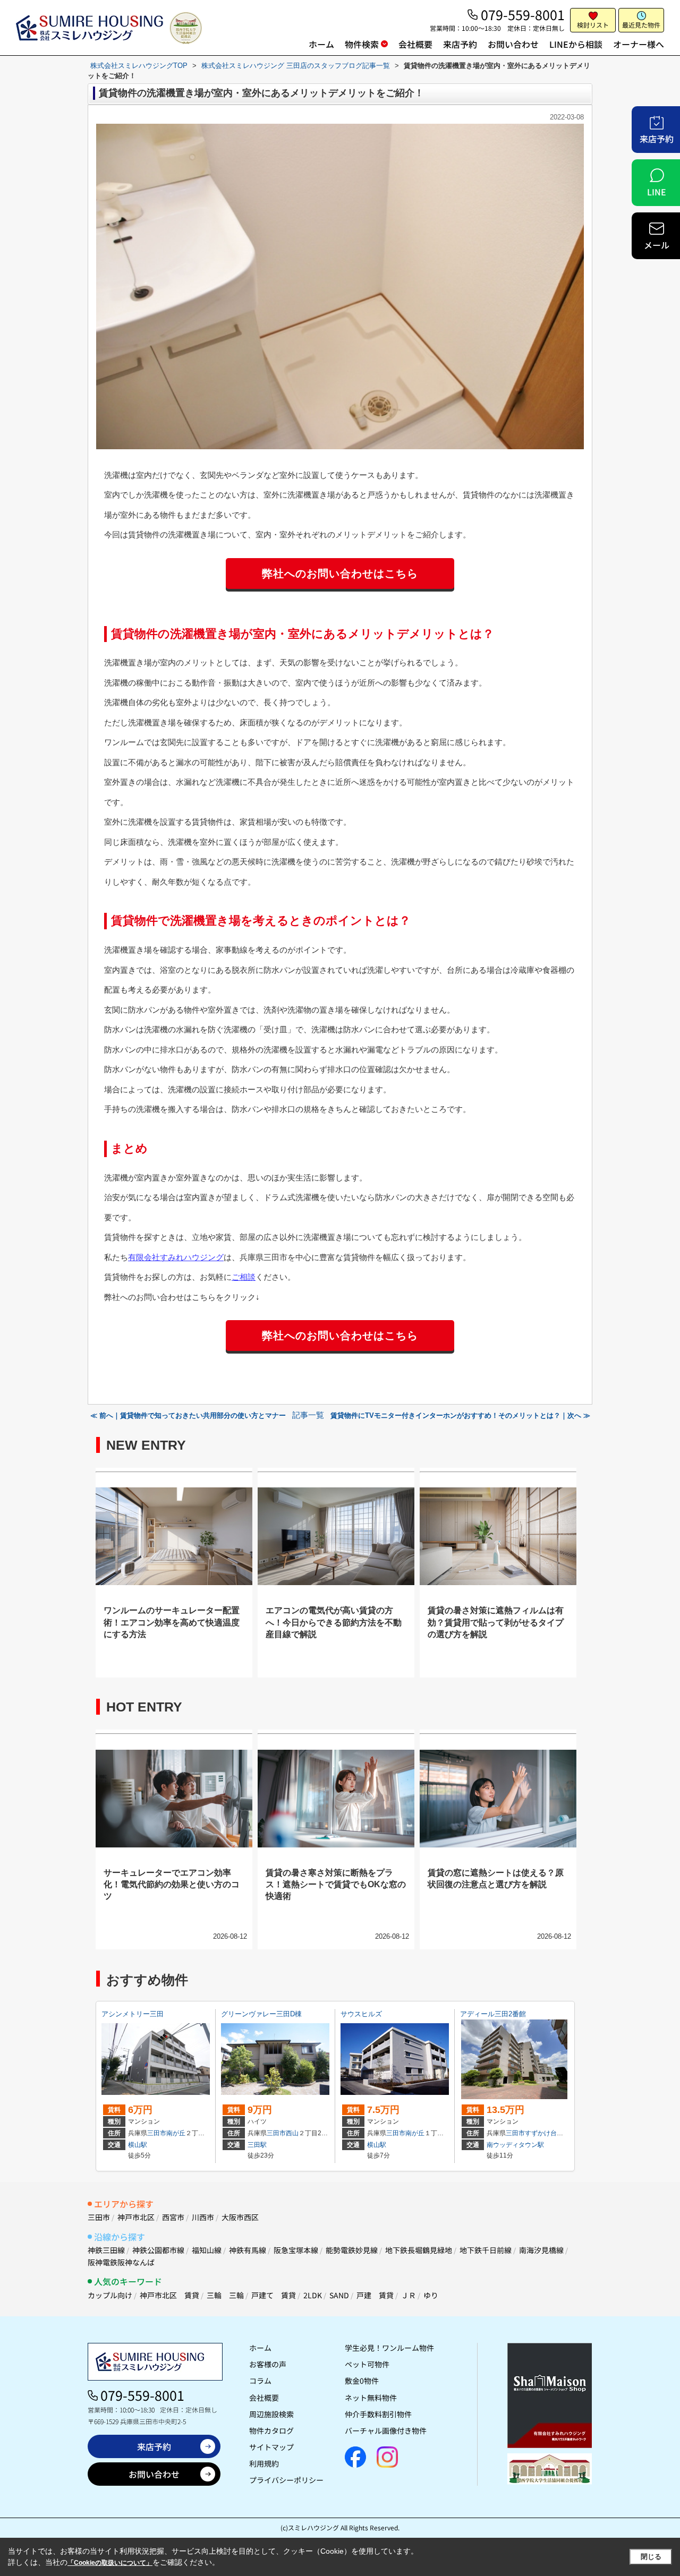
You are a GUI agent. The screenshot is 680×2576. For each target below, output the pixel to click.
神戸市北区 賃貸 (169, 2295)
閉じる (651, 2557)
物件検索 (362, 44)
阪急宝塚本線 (296, 2250)
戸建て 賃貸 (274, 2295)
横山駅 (138, 2145)
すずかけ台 (541, 2133)
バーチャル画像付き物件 (386, 2430)
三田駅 (257, 2145)
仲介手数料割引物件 (378, 2414)
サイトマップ (271, 2447)
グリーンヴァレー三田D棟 (261, 2014)
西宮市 (173, 2217)
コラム (260, 2381)
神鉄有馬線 (248, 2250)
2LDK (313, 2295)
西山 (292, 2133)
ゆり (431, 2295)
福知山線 (207, 2250)
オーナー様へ (639, 44)
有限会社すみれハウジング (176, 1257)
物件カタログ (271, 2430)
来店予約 (460, 44)
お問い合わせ (513, 44)
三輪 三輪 (225, 2295)
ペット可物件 (367, 2364)
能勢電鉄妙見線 (352, 2250)
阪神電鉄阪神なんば (121, 2262)
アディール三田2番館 (493, 2014)
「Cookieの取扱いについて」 (110, 2563)
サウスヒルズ (361, 2014)
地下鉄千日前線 (486, 2250)
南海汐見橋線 (541, 2250)
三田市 (157, 2133)
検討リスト (593, 25)
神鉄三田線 (106, 2250)
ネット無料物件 (371, 2398)
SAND (339, 2295)
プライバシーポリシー (286, 2480)
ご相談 (244, 1277)
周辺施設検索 (271, 2414)
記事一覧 (308, 1415)
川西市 (203, 2217)
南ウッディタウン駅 (515, 2145)
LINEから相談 (576, 44)
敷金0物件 (362, 2381)
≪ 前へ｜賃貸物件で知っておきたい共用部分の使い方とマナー (188, 1415)
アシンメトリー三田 (133, 2014)
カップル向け (110, 2295)
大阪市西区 (240, 2217)
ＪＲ (409, 2295)
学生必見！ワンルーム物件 (389, 2348)
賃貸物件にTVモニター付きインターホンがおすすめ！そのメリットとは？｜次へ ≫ (460, 1415)
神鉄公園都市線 (158, 2250)
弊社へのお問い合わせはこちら (340, 574)
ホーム (321, 44)
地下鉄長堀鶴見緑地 (419, 2250)
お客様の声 (268, 2364)
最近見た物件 (641, 25)
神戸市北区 (136, 2217)
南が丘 (176, 2133)
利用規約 (264, 2463)
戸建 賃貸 (375, 2295)
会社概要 (415, 44)
